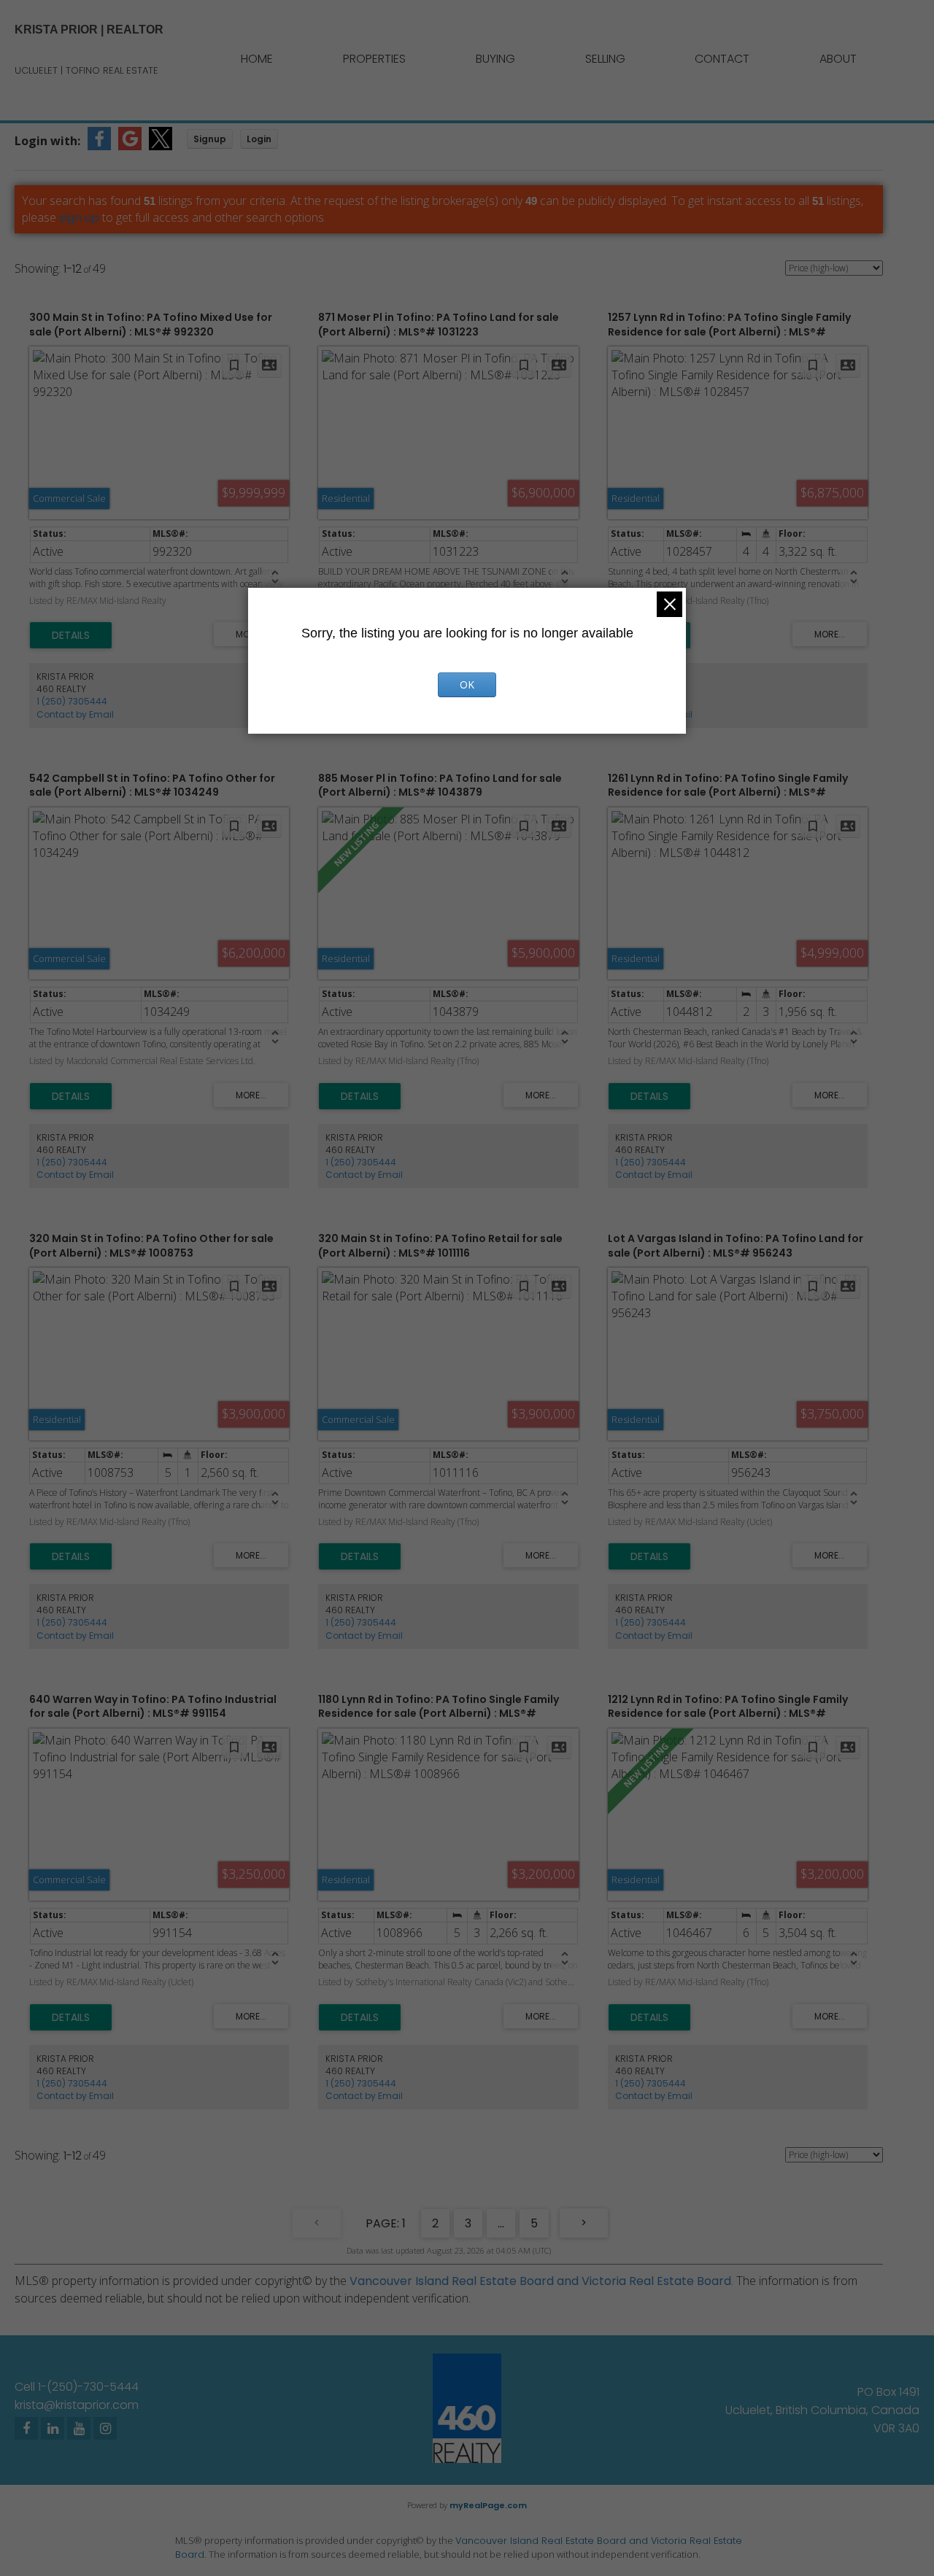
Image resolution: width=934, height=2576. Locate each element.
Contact (722, 59)
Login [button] (259, 139)
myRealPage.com (488, 2505)
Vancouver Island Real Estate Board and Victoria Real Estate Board (540, 2281)
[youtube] (79, 2428)
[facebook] (26, 2428)
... (501, 2223)
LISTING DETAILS (71, 635)
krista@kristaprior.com (77, 2405)
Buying (495, 59)
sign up (79, 218)
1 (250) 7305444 (72, 701)
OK (467, 684)
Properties (374, 59)
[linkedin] (53, 2428)
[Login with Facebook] (99, 146)
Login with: (47, 141)
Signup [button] (210, 139)
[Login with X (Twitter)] (161, 146)
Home (257, 59)
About (838, 59)
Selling (605, 59)
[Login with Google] (130, 146)
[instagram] (105, 2428)
